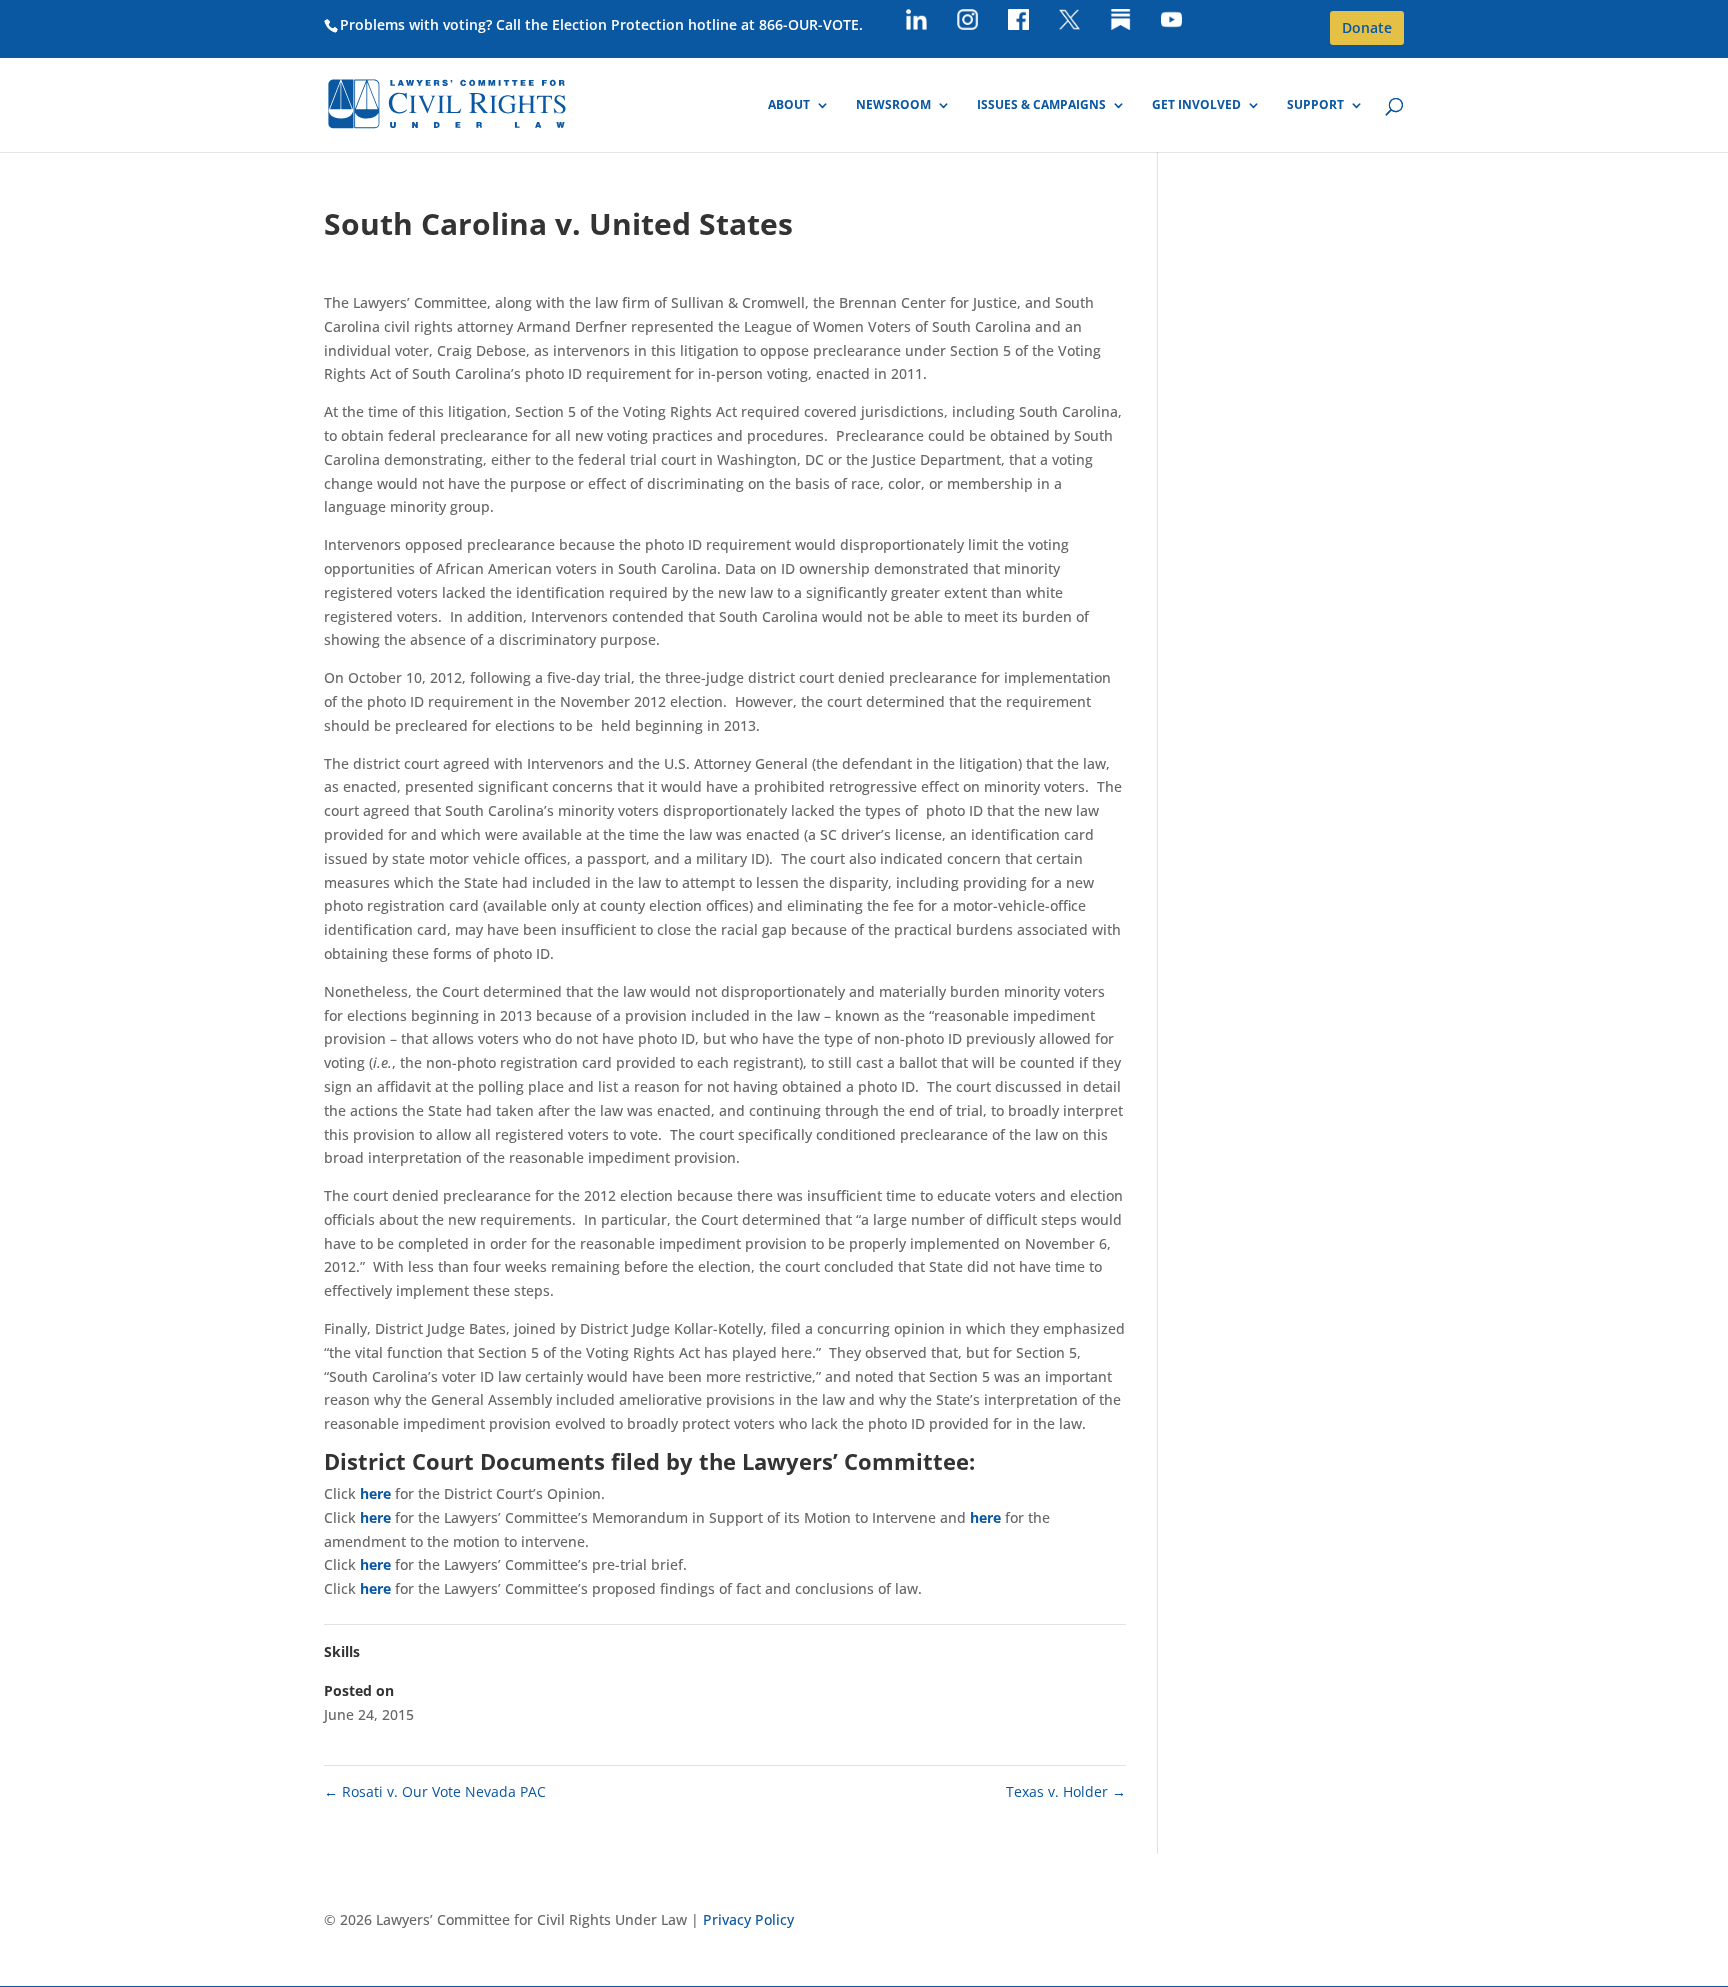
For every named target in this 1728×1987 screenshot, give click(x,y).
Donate (1367, 27)
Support (1315, 105)
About (789, 105)
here (375, 1493)
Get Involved (1196, 105)
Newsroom (893, 105)
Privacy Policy (748, 1919)
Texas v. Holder (1066, 1791)
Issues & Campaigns (1041, 105)
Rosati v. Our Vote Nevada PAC (435, 1791)
